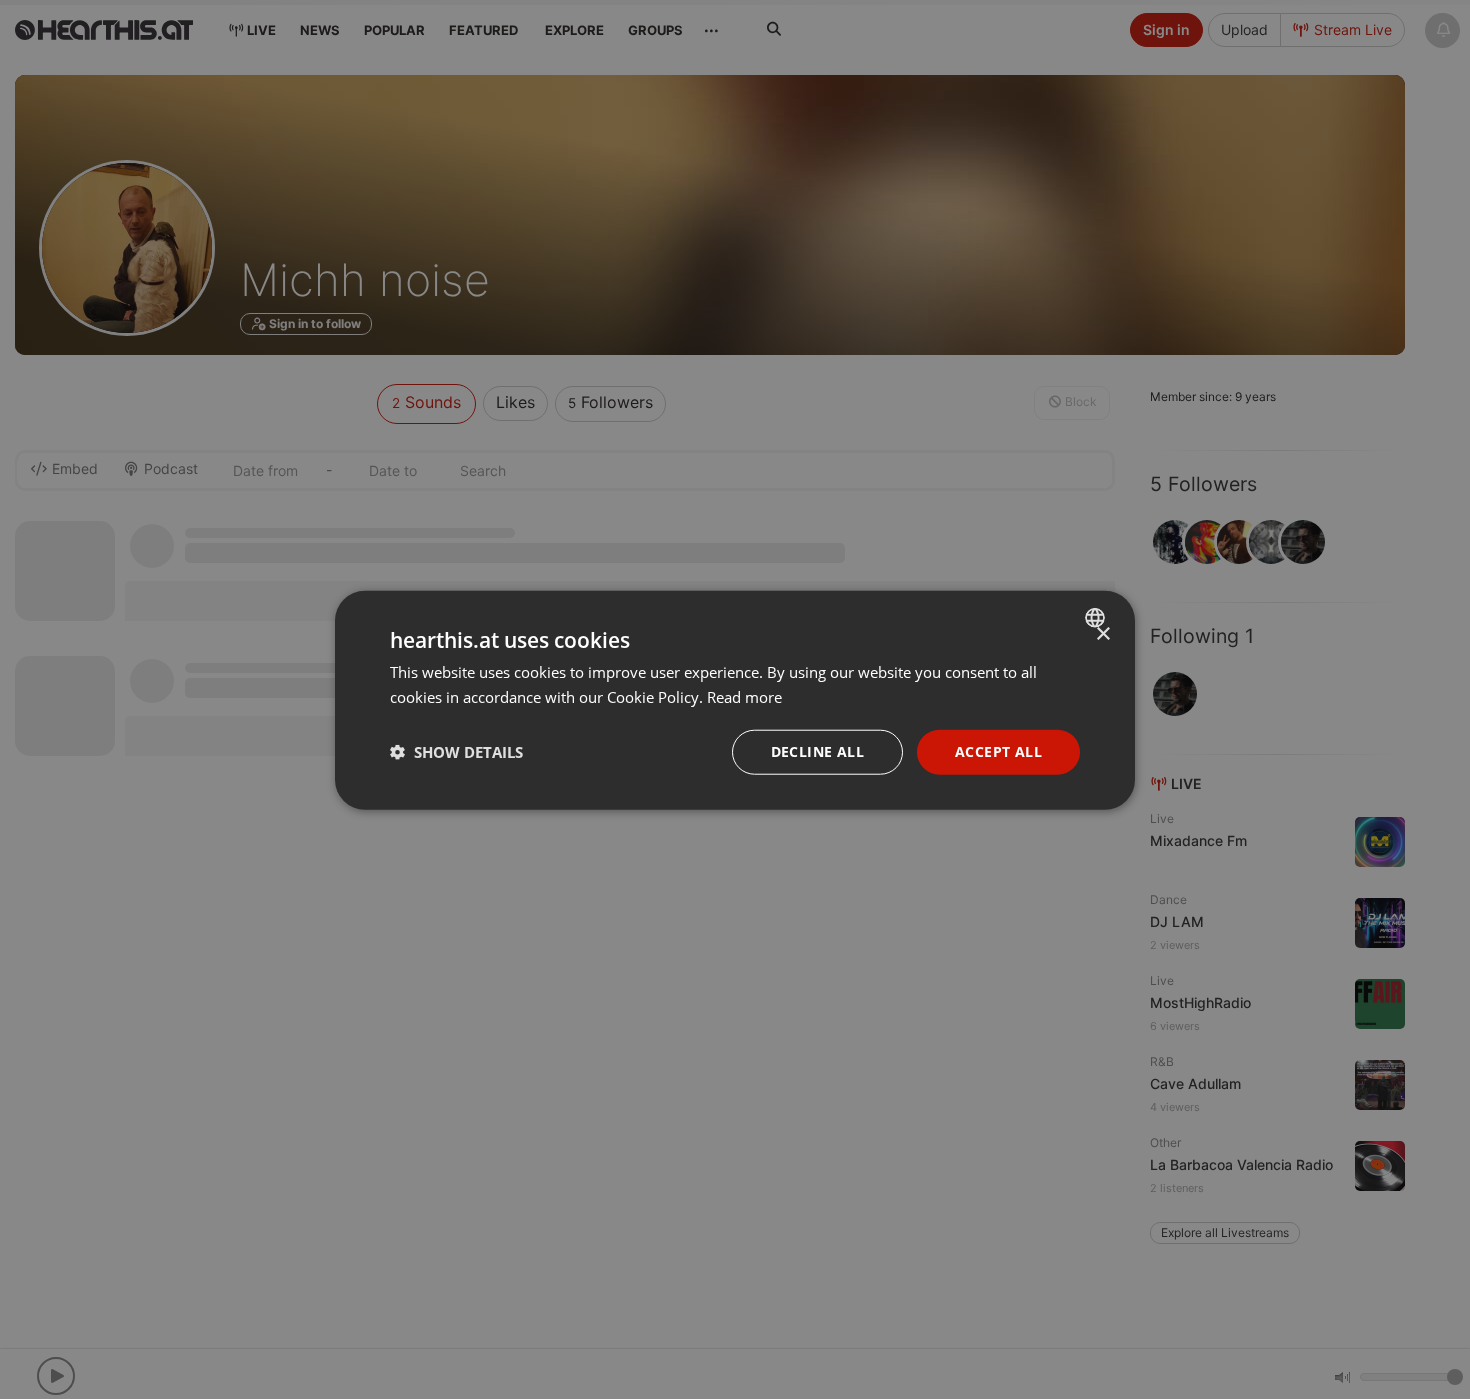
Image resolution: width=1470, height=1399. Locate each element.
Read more (744, 696)
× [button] (1102, 633)
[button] (456, 751)
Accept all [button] (998, 750)
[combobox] (1097, 617)
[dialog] (735, 699)
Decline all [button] (817, 750)
